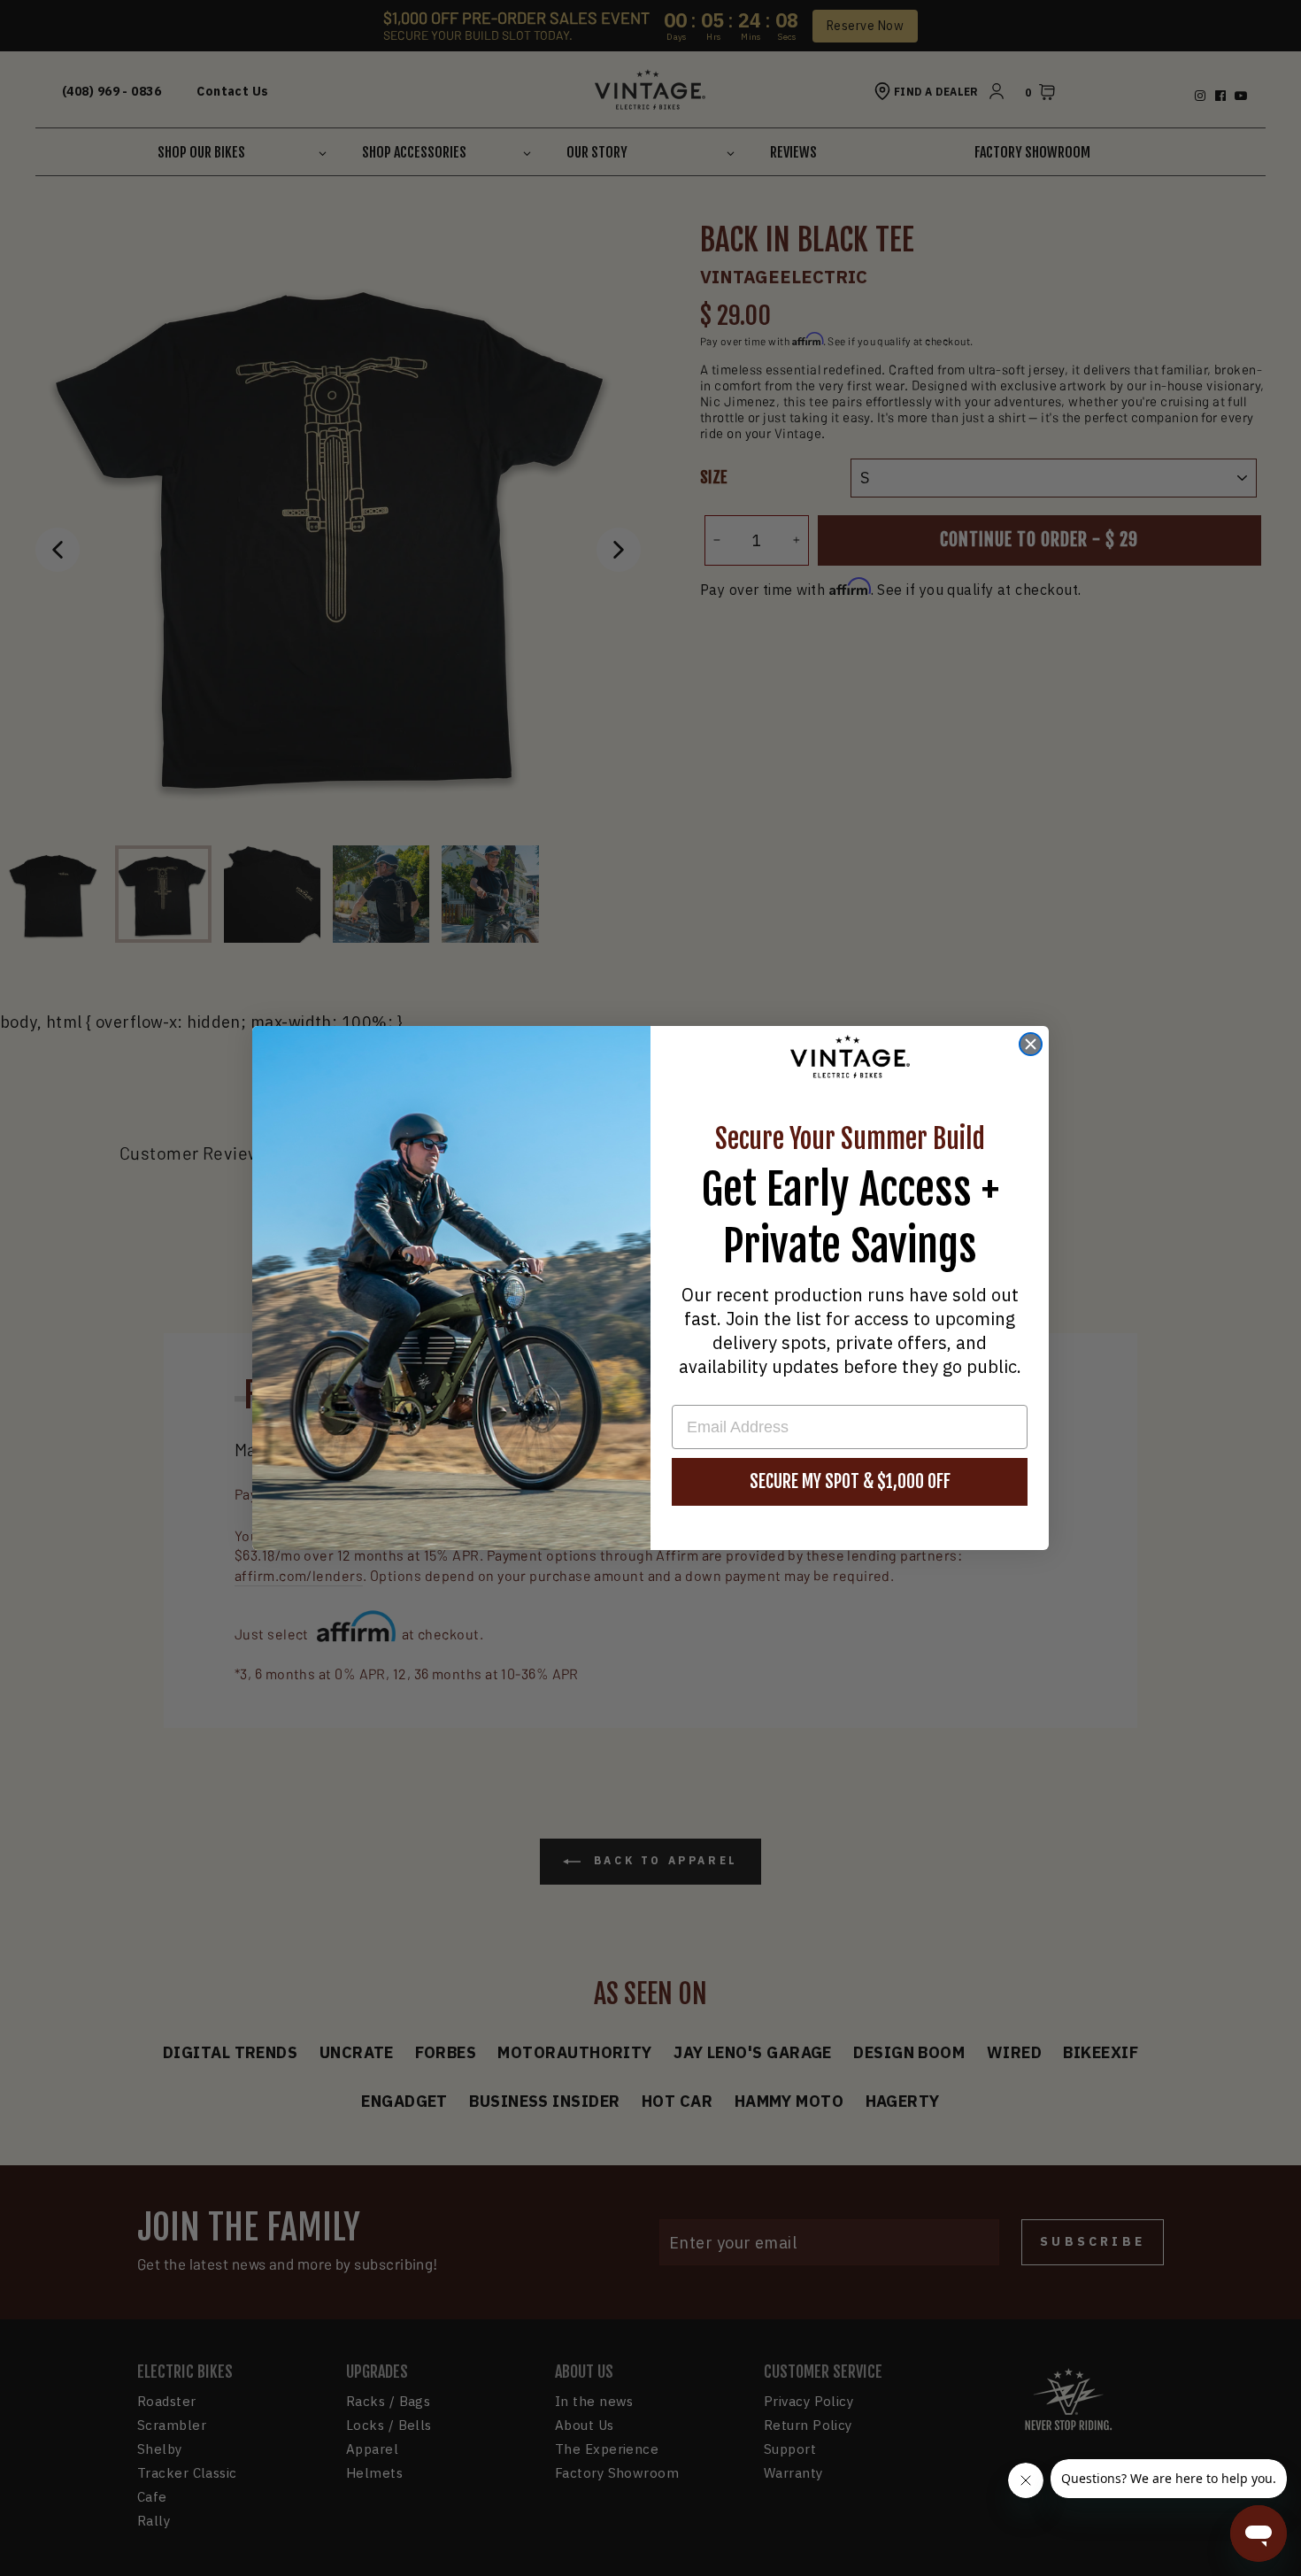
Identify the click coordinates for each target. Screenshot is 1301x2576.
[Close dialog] (1031, 1044)
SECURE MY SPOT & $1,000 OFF (850, 1481)
